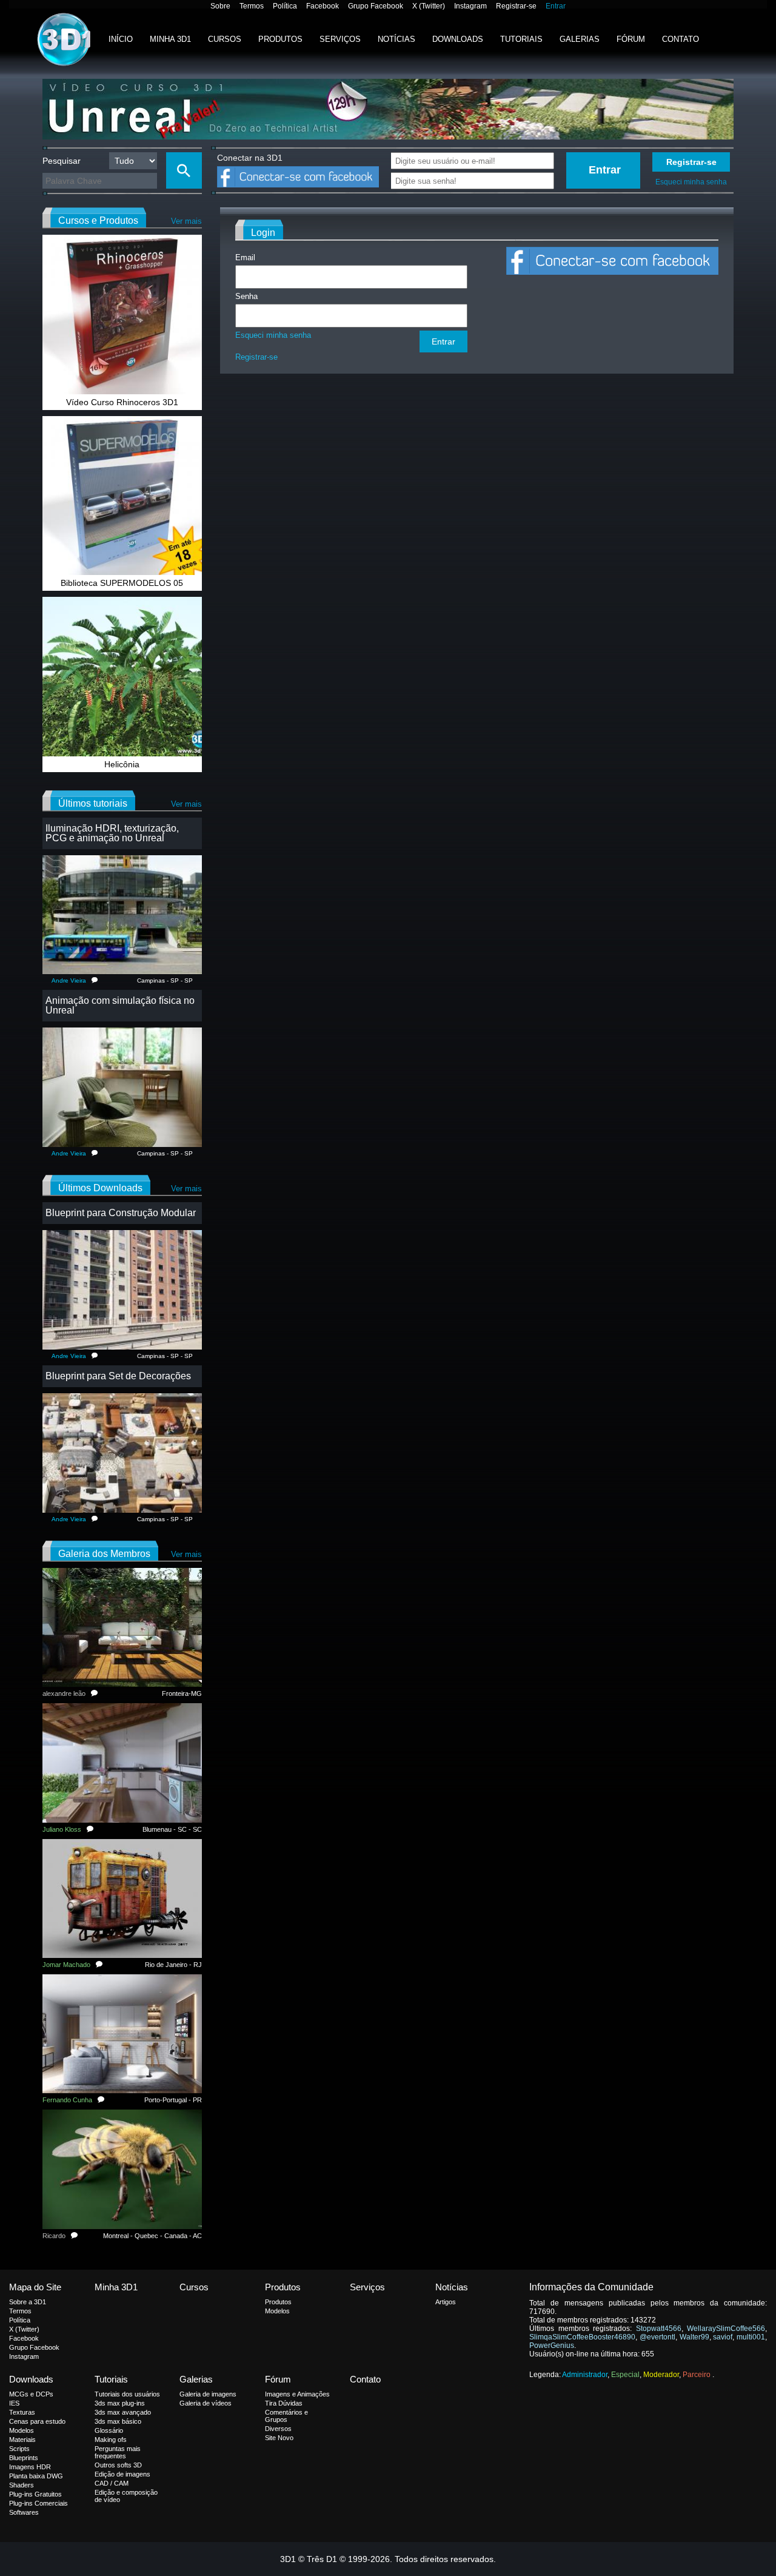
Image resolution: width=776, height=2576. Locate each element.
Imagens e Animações (297, 2394)
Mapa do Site (35, 2287)
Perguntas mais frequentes (118, 2452)
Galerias (580, 39)
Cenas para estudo (37, 2421)
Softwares (24, 2512)
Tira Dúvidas (284, 2403)
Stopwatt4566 (659, 2329)
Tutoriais (521, 39)
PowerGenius (552, 2346)
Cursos (225, 39)
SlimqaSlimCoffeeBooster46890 (582, 2337)
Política (285, 6)
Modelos (277, 2311)
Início (121, 39)
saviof (723, 2337)
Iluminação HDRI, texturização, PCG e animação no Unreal (112, 833)
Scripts (19, 2449)
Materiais (22, 2440)
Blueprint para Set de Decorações (118, 1376)
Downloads (458, 39)
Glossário (109, 2430)
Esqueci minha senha (691, 182)
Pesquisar (62, 161)
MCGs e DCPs (31, 2394)
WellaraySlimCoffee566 (726, 2329)
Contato (681, 39)
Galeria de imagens (208, 2394)
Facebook (323, 6)
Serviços (340, 39)
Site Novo (279, 2438)
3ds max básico (118, 2421)
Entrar (556, 6)
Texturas (22, 2412)
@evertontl (657, 2337)
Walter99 (694, 2337)
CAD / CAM (112, 2483)
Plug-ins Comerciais (38, 2503)
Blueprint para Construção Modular (121, 1213)
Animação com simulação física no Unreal (120, 1005)
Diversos (278, 2429)
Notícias (396, 39)
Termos (252, 6)
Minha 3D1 (170, 39)
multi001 (751, 2337)
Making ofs (111, 2440)
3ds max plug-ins (120, 2403)
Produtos (280, 39)
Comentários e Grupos (286, 2416)
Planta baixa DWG (36, 2476)
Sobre (220, 6)
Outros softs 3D (118, 2465)
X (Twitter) (429, 6)
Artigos (446, 2302)
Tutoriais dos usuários (127, 2394)
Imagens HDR (30, 2467)
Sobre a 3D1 (28, 2302)
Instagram (470, 6)
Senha (246, 296)
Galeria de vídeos (206, 2403)
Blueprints (24, 2458)
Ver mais (186, 221)
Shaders (22, 2485)
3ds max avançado (123, 2412)
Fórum (631, 39)
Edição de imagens (122, 2474)
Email (245, 257)
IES (14, 2403)
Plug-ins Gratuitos (35, 2494)
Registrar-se (516, 6)
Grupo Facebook (376, 6)
